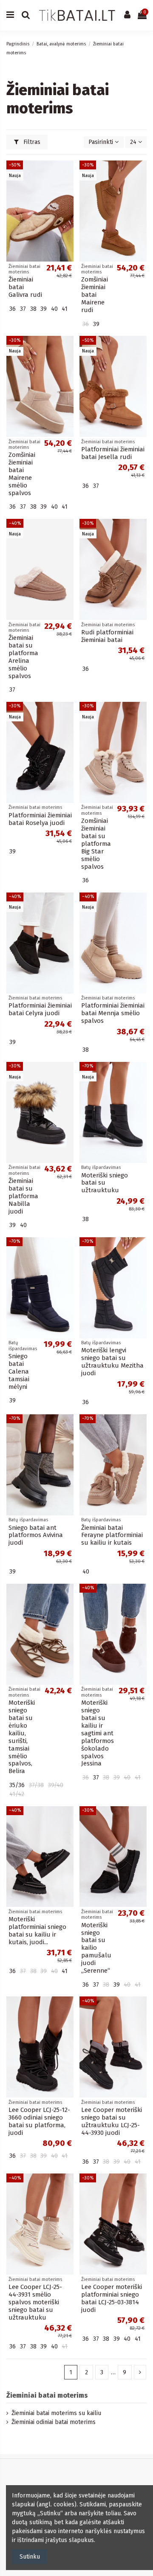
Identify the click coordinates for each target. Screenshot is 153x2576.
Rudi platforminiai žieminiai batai (107, 636)
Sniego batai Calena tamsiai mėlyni (19, 1371)
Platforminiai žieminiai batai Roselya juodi (40, 819)
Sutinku (30, 2557)
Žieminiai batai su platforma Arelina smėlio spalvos (23, 657)
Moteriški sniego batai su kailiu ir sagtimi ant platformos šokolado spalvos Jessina (98, 1733)
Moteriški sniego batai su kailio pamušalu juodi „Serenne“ (96, 1948)
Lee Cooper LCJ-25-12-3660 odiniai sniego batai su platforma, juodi (39, 2121)
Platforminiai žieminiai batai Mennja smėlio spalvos (113, 1013)
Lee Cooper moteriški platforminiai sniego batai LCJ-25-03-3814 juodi (112, 2298)
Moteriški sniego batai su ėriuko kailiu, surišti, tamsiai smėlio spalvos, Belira (22, 1737)
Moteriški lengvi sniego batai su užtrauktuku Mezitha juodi (112, 1362)
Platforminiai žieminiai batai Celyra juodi (40, 1009)
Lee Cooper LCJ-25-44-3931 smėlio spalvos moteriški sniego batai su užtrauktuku (35, 2302)
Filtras (31, 142)
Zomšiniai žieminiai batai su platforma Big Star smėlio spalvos (96, 844)
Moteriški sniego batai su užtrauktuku (105, 1183)
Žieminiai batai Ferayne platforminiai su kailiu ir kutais (112, 1535)
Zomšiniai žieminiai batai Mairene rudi (95, 295)
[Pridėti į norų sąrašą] (67, 173)
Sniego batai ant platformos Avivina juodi (36, 1535)
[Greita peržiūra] (67, 188)
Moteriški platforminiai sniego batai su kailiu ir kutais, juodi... (37, 1931)
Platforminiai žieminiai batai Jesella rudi (113, 453)
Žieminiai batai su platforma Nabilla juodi (23, 1196)
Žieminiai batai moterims (47, 2395)
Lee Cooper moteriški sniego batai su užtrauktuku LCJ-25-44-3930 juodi (112, 2121)
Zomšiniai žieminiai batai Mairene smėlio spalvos (22, 474)
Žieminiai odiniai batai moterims (54, 2422)
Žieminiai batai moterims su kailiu (56, 2413)
